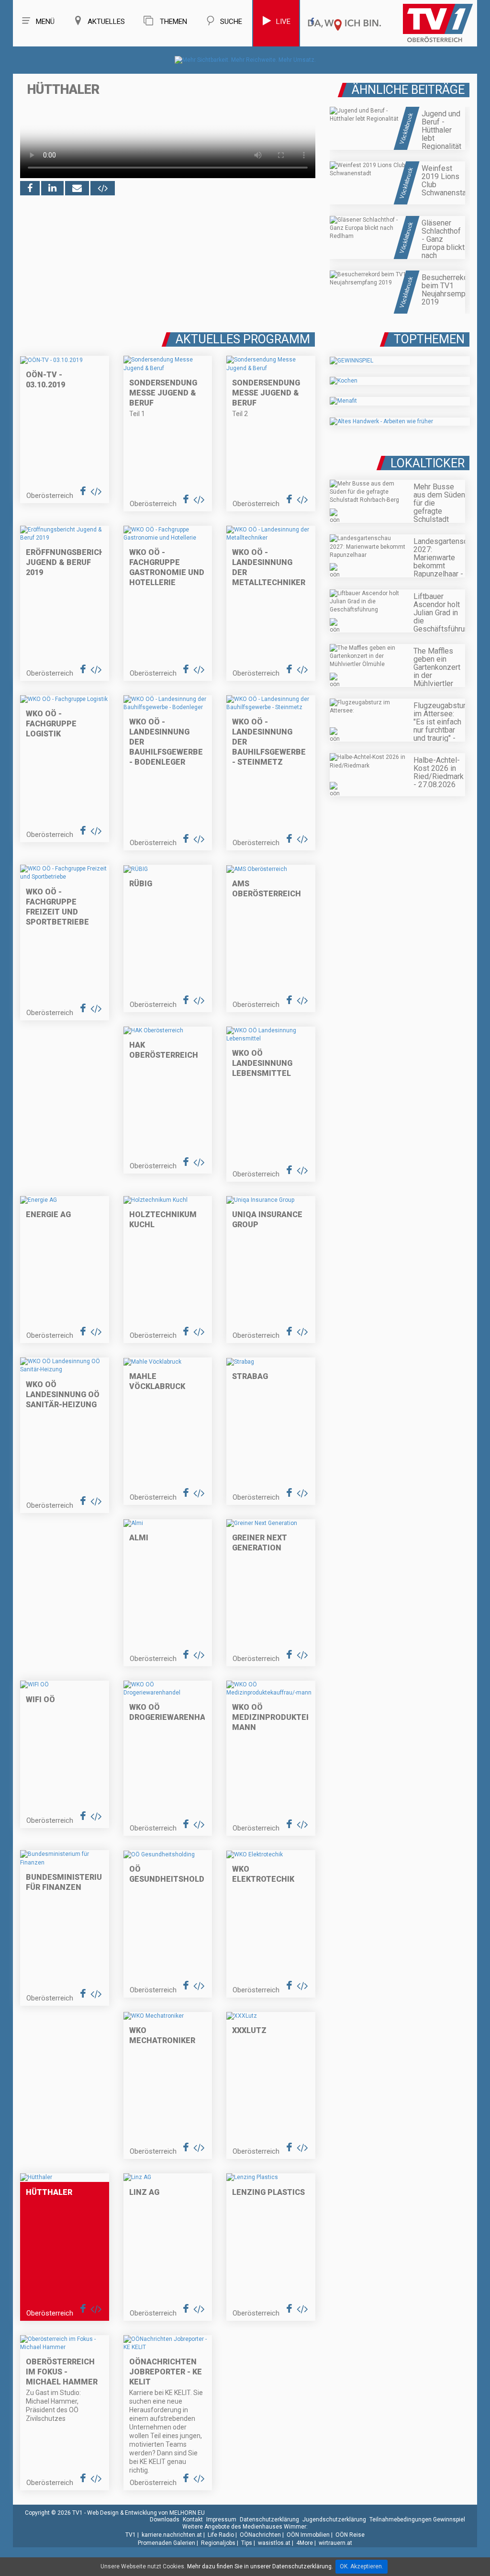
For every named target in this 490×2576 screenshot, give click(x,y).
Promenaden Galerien (167, 2543)
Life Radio (221, 2535)
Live (283, 22)
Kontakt (193, 2520)
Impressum (221, 2520)
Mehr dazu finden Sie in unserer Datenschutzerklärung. (260, 2566)
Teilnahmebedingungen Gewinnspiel (417, 2520)
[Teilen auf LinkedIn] (52, 188)
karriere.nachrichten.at (172, 2535)
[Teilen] (77, 188)
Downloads (165, 2520)
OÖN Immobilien (308, 2535)
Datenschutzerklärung (269, 2520)
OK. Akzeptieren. (362, 2566)
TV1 (131, 2535)
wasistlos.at (274, 2543)
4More (305, 2543)
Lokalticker (428, 463)
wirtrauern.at (335, 2543)
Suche (231, 22)
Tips (247, 2543)
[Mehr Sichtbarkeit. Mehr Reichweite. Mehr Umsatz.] (245, 60)
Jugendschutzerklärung (334, 2520)
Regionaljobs (218, 2543)
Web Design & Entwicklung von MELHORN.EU (146, 2513)
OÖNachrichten (260, 2535)
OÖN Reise (350, 2535)
